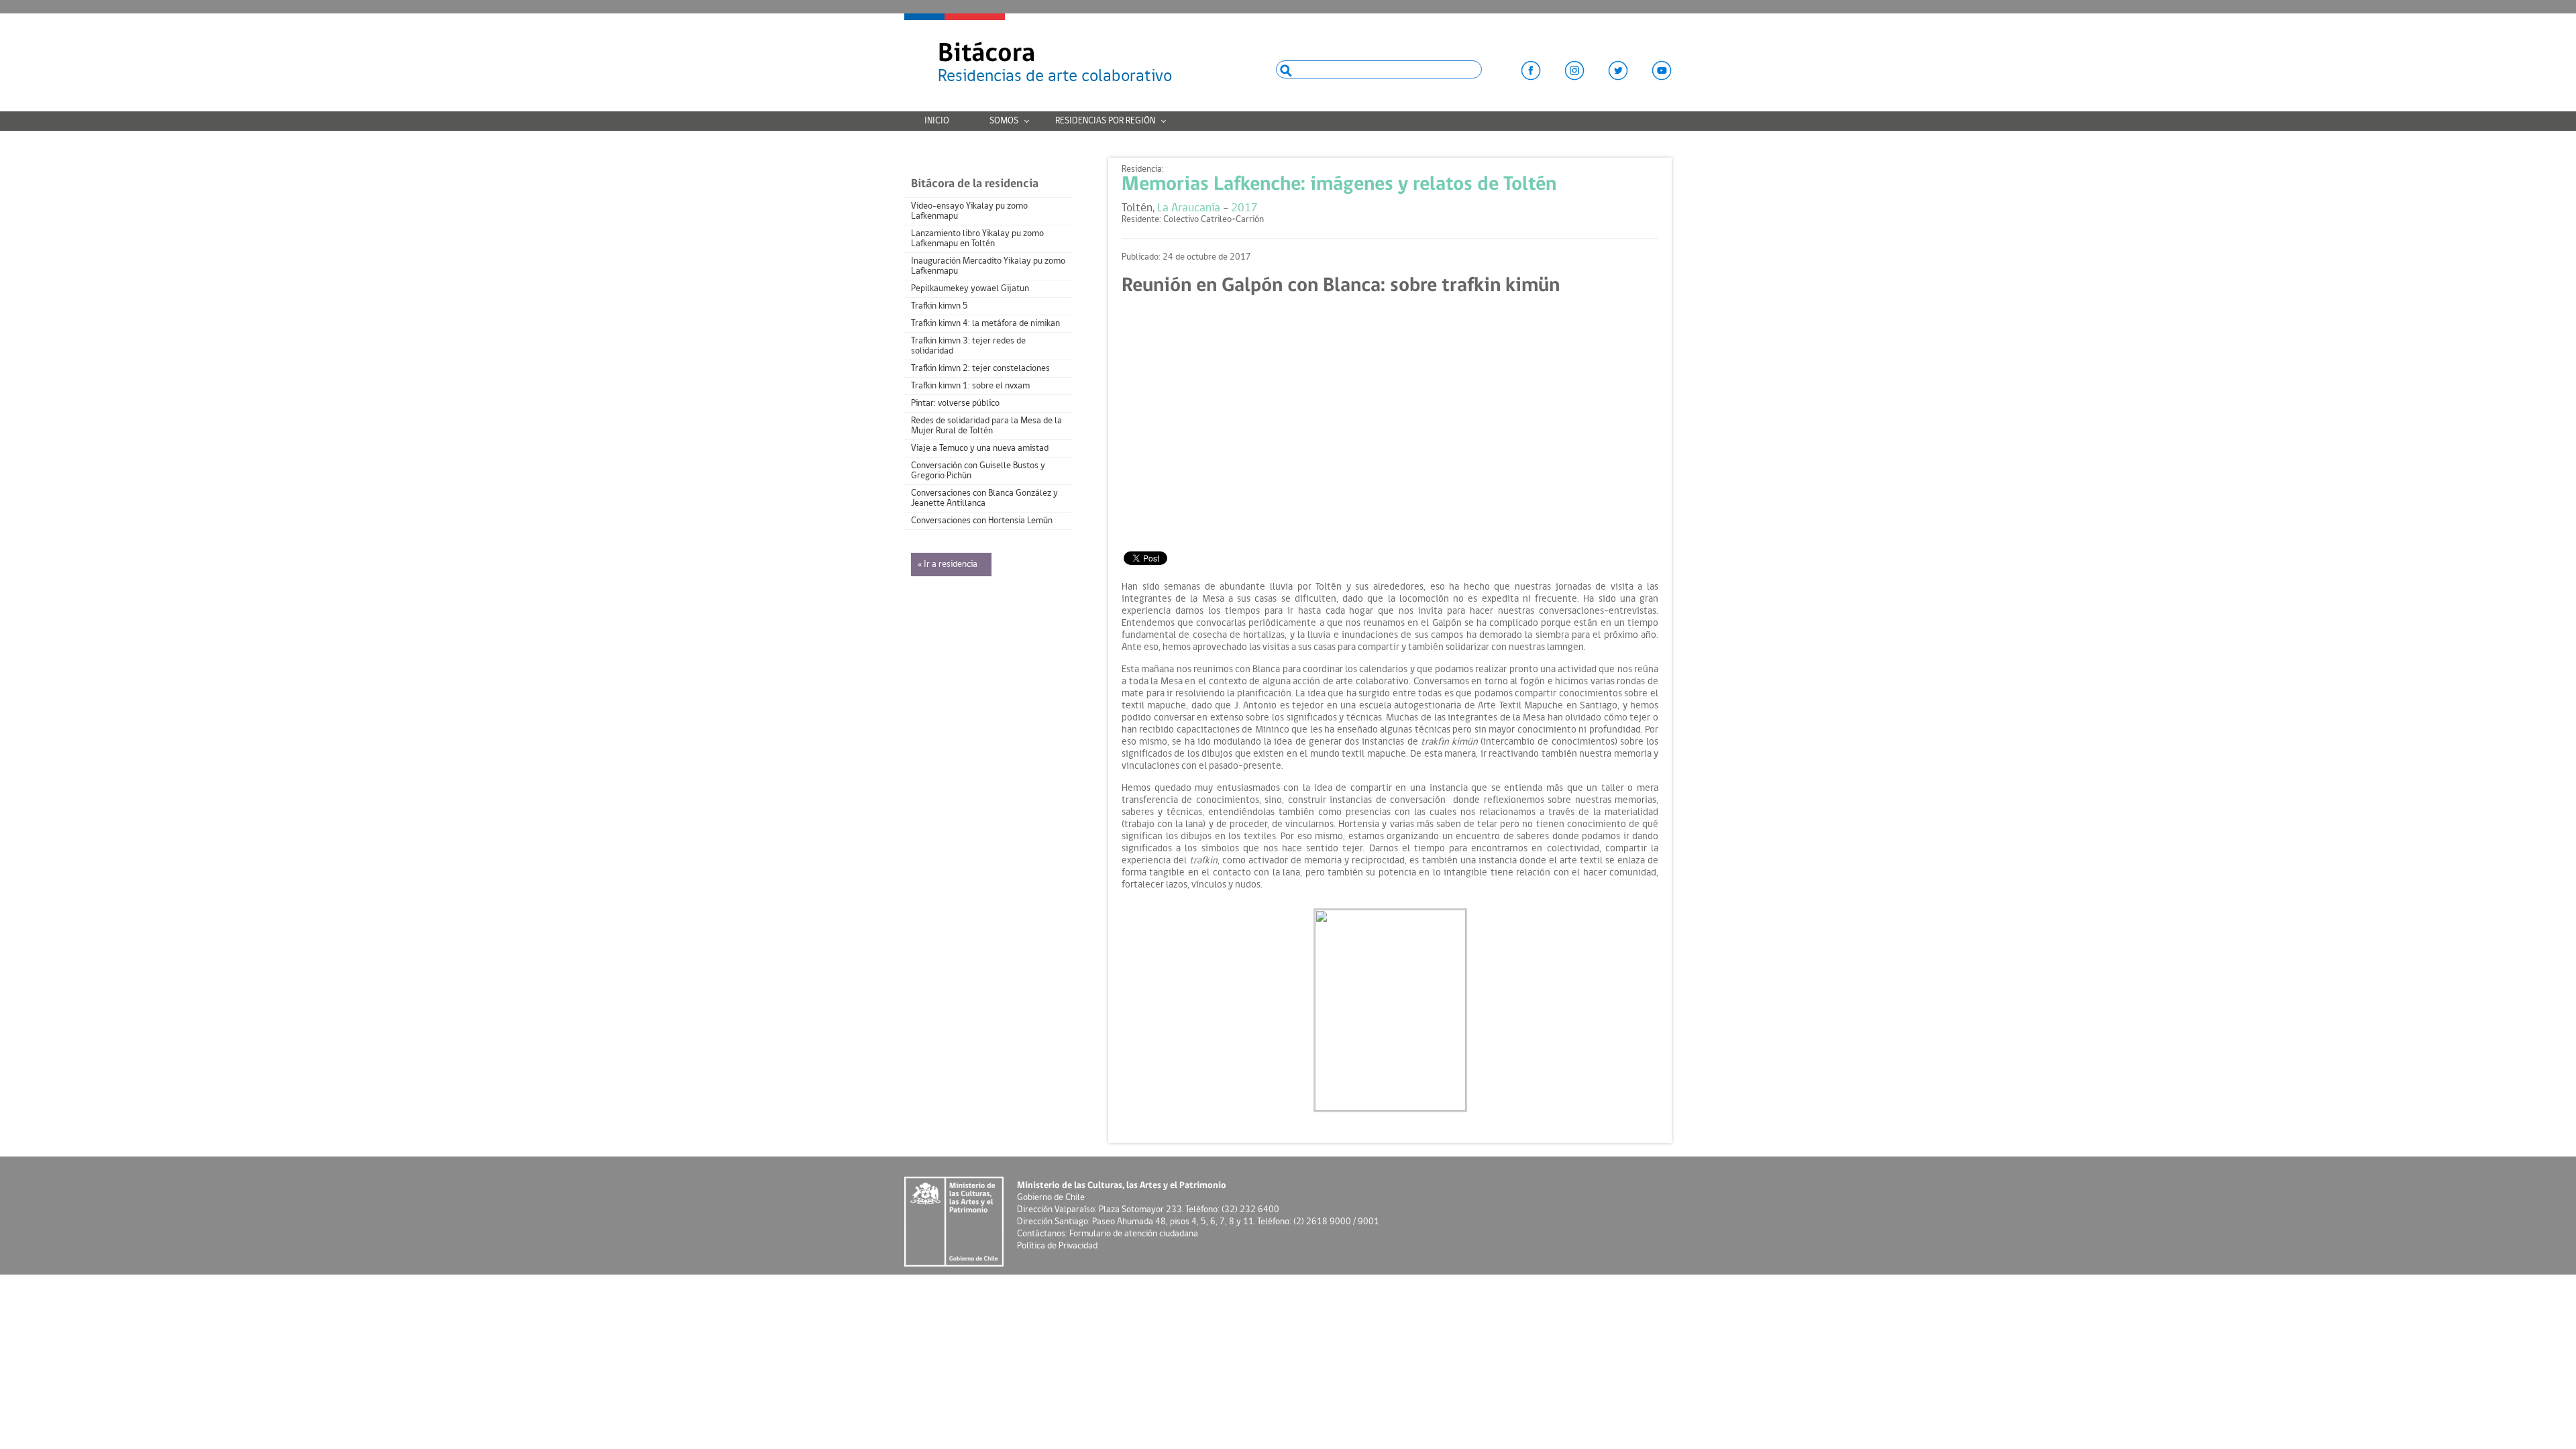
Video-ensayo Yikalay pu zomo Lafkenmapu (969, 211)
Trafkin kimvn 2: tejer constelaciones (980, 369)
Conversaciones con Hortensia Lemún (982, 521)
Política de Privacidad (1057, 1246)
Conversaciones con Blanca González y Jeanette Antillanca (984, 498)
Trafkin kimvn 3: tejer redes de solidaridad (968, 346)
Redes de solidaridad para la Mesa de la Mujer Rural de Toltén (986, 426)
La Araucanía (1189, 208)
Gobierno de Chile (1051, 1198)
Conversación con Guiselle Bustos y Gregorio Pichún (978, 471)
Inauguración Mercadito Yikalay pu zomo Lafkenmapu (988, 266)
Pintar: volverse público (955, 404)
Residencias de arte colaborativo (1055, 63)
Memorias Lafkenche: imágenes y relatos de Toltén (1339, 185)
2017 (1244, 208)
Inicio (937, 121)
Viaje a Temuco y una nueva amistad (980, 448)
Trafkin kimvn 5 (940, 306)
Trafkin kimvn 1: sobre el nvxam (970, 386)
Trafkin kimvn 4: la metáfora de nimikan (985, 324)
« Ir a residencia (948, 565)
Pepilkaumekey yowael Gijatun (970, 289)
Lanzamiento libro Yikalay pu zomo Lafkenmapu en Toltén (977, 239)
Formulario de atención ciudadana (1134, 1234)
